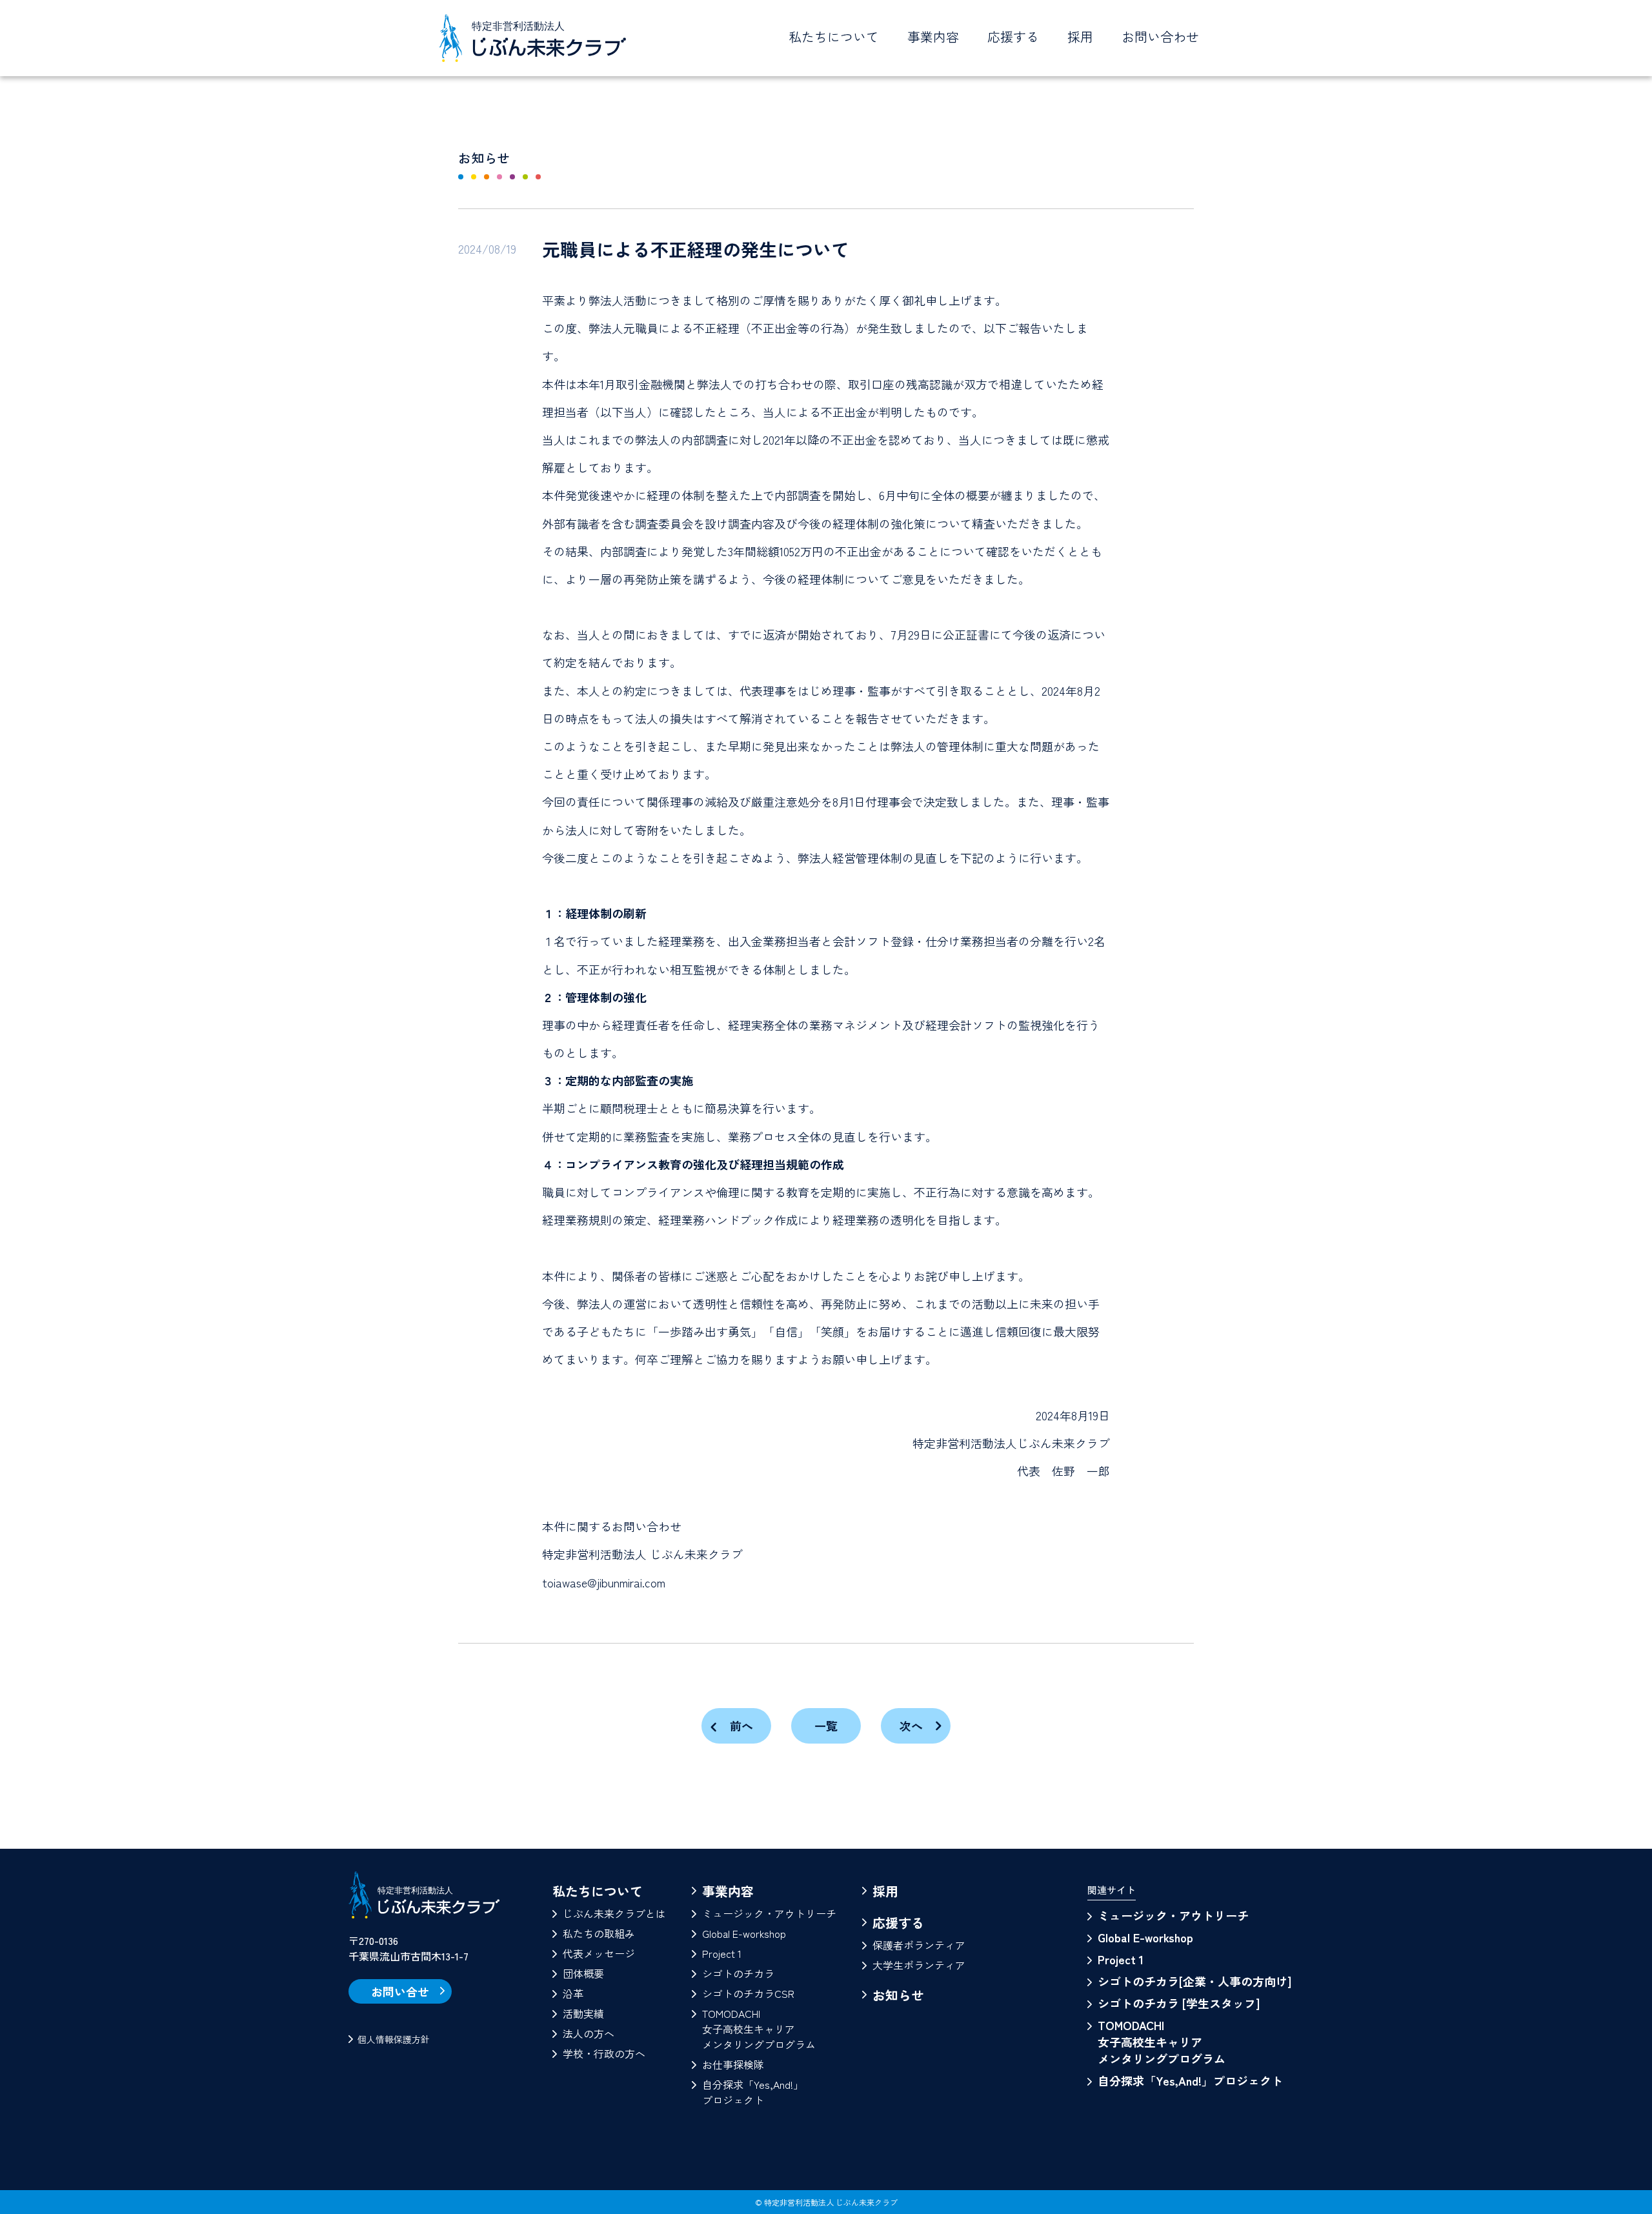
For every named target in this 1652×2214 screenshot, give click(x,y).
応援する (898, 1923)
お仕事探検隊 (733, 2064)
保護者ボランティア (919, 1945)
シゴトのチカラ (738, 1973)
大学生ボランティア (919, 1965)
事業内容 (728, 1891)
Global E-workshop (744, 1933)
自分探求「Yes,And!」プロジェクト (753, 2092)
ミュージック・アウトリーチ (769, 1913)
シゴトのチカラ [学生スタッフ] (1179, 2003)
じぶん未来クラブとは (614, 1913)
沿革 (573, 1993)
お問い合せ (400, 1991)
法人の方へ (589, 2033)
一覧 (826, 1726)
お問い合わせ (1160, 36)
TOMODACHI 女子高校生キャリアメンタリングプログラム (1162, 2042)
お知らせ (898, 1995)
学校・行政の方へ (604, 2053)
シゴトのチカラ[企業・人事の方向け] (1194, 1981)
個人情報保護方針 (394, 2039)
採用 (1080, 36)
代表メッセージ (599, 1953)
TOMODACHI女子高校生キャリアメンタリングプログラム (759, 2029)
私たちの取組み (599, 1933)
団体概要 (583, 1973)
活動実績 (583, 2013)
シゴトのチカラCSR (748, 1993)
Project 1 (722, 1953)
